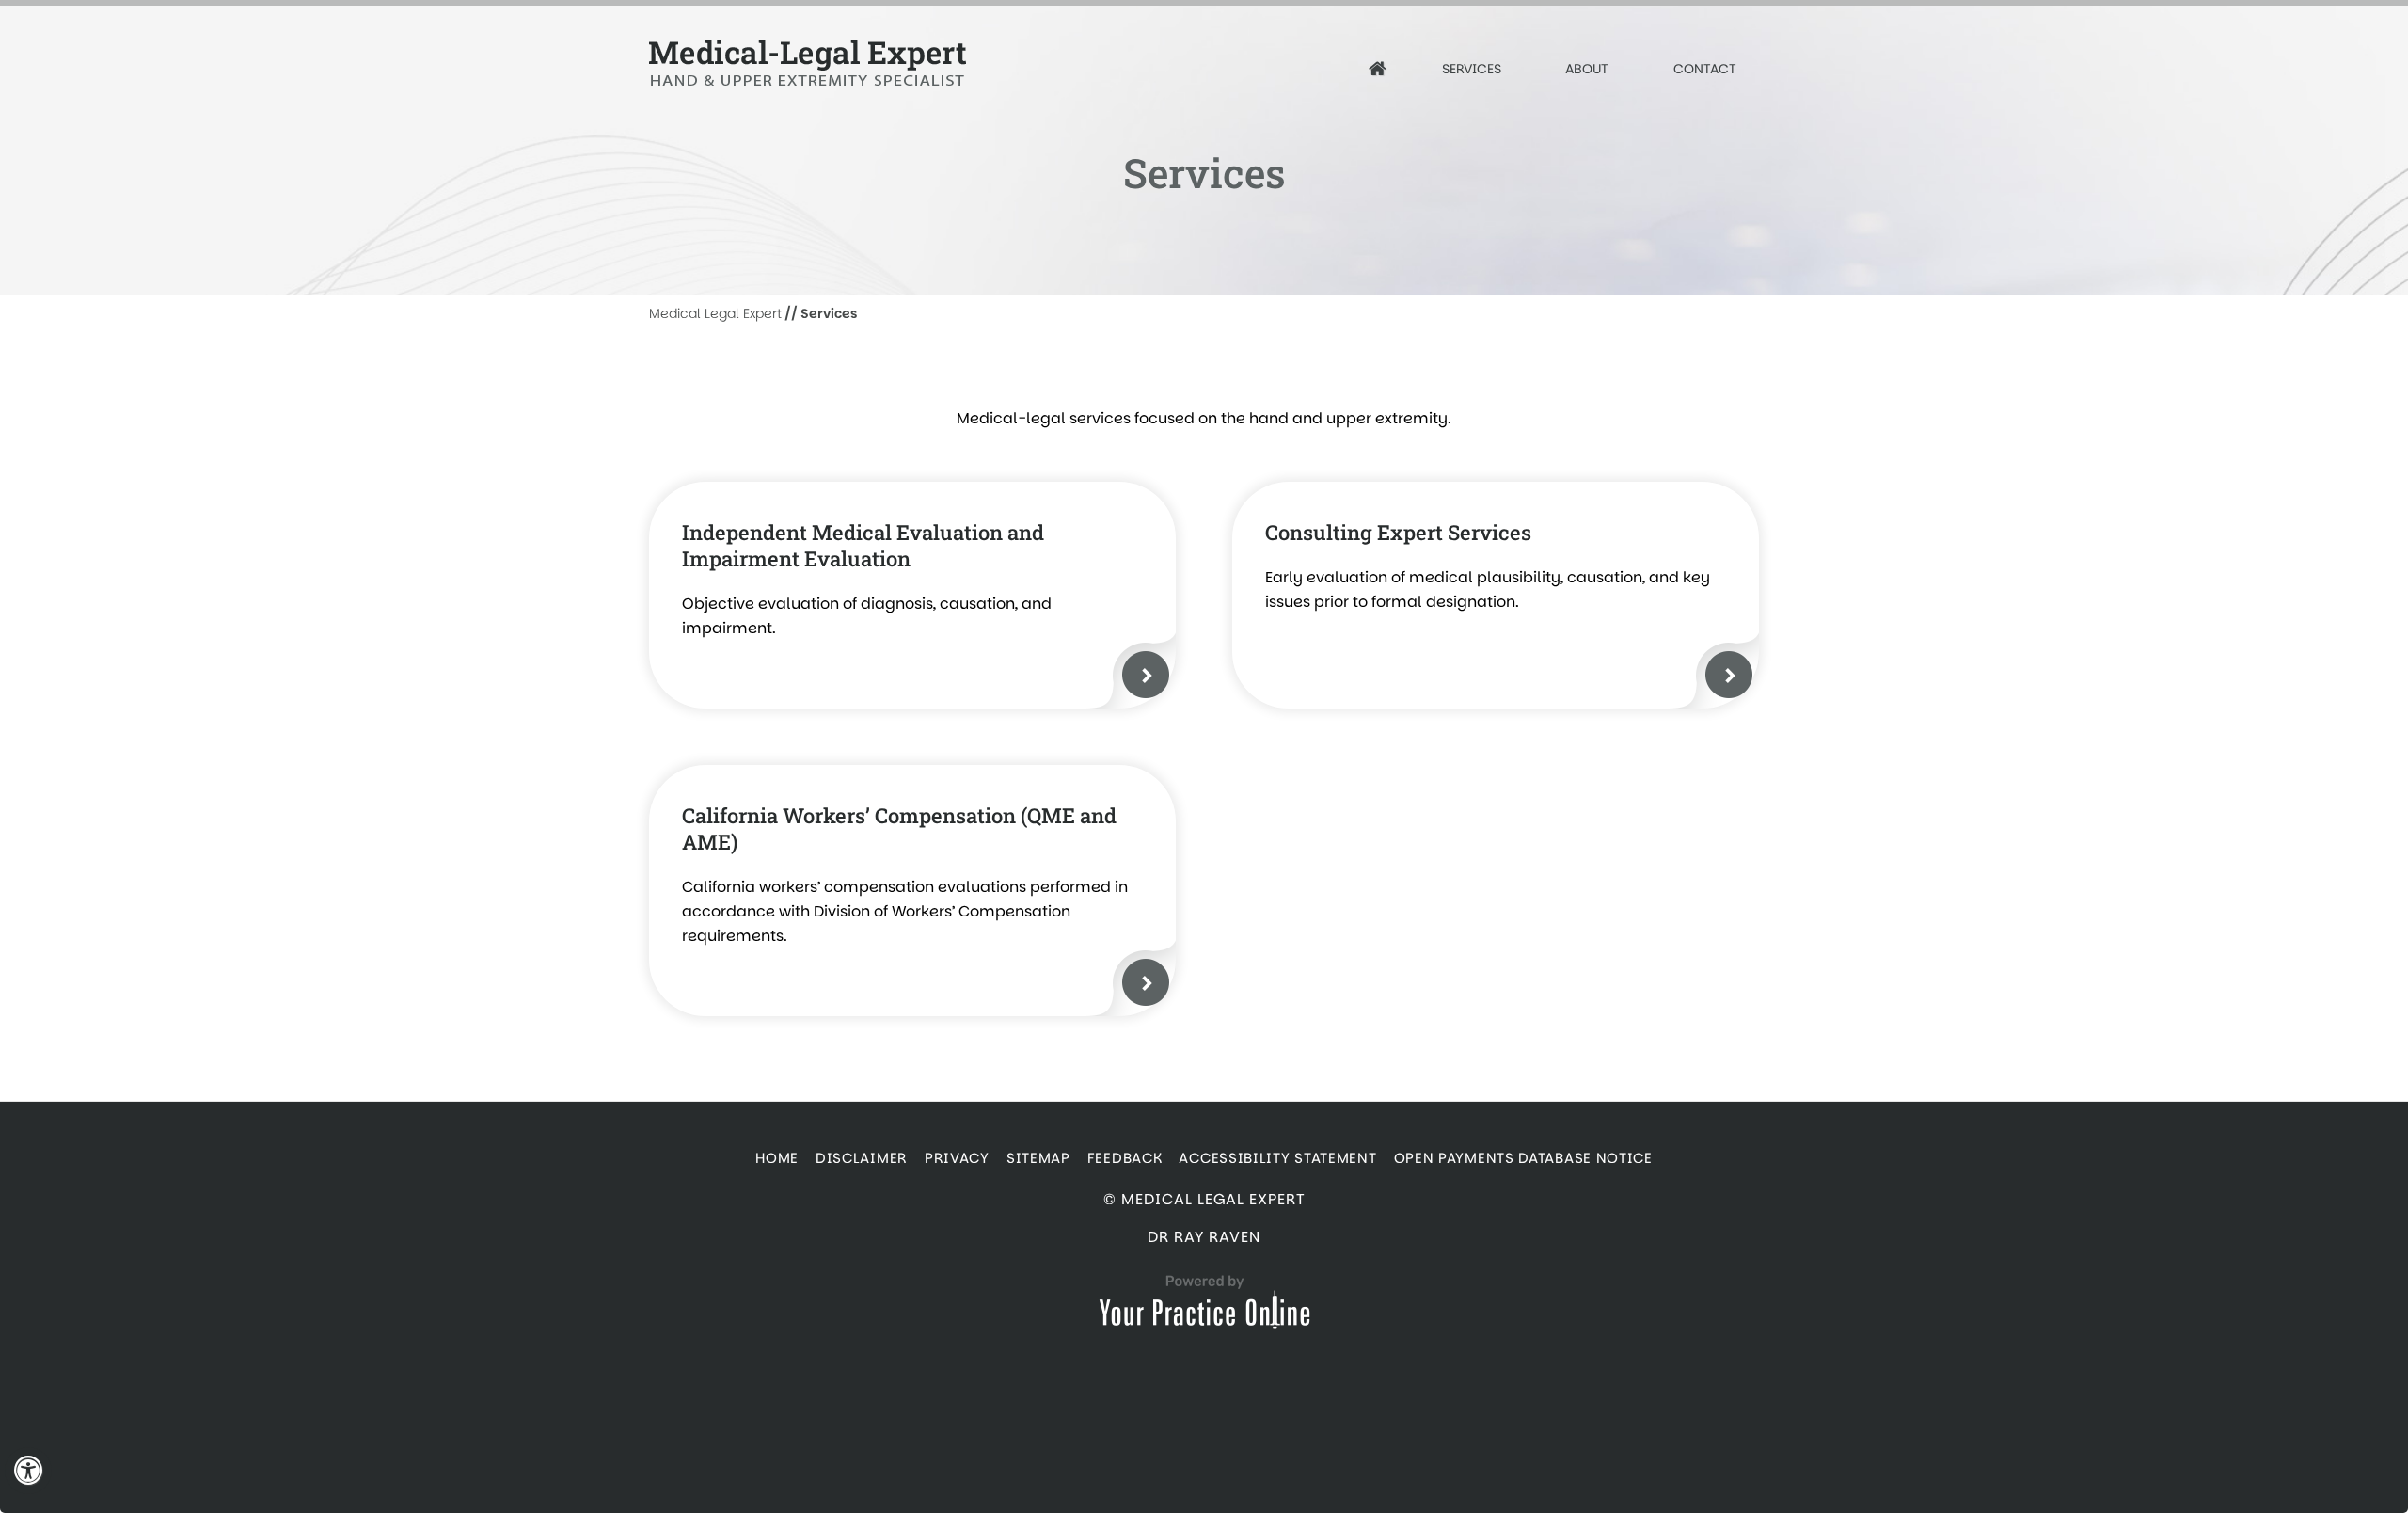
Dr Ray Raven (1204, 1237)
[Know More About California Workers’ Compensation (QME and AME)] (1146, 982)
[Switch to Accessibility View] (28, 1471)
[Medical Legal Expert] (831, 63)
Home (777, 1158)
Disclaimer (862, 1158)
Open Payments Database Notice (1523, 1158)
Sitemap (1038, 1158)
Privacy (957, 1158)
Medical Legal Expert (715, 313)
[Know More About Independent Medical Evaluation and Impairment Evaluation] (1146, 675)
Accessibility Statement (1277, 1158)
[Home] (1378, 69)
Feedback (1125, 1158)
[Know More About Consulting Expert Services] (1729, 675)
